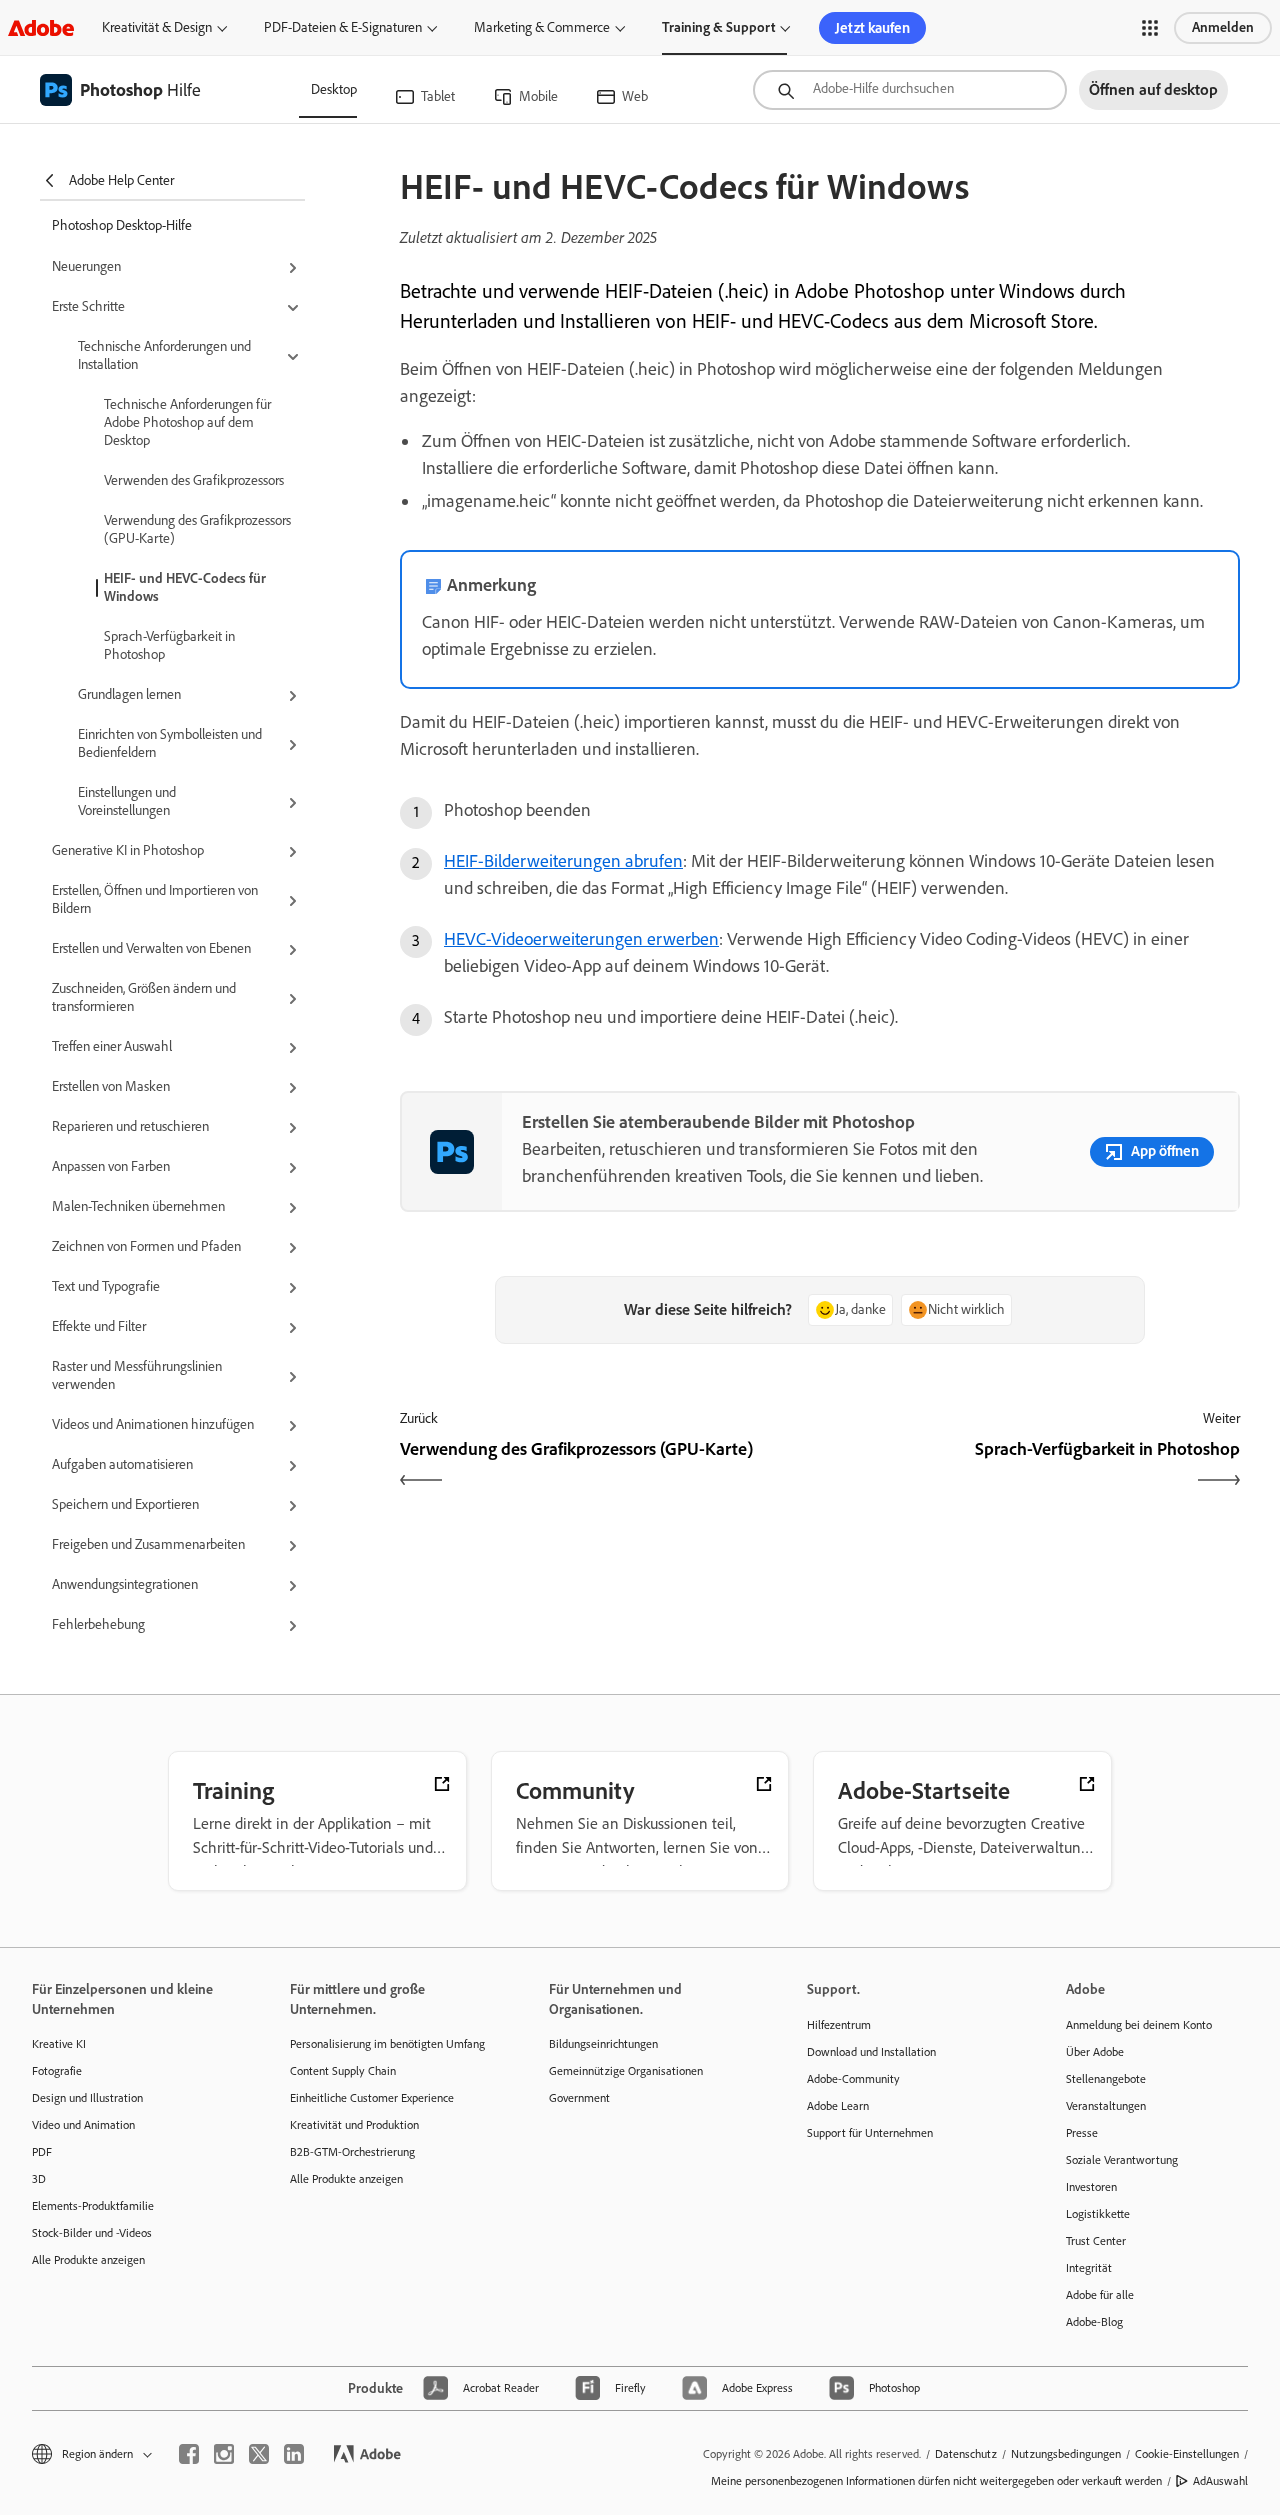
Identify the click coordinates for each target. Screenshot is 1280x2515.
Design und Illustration (87, 2098)
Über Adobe (1095, 2052)
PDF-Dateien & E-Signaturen (343, 27)
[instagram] (224, 2454)
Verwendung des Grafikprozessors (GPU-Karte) (197, 529)
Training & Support (718, 27)
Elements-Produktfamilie (93, 2206)
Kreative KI (59, 2044)
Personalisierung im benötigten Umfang (387, 2044)
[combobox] (910, 90)
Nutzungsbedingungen (1066, 2454)
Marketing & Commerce (542, 27)
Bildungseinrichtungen (603, 2044)
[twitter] (259, 2454)
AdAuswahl (1220, 2481)
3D (39, 2179)
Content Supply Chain (343, 2071)
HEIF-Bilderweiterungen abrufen (563, 861)
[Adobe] (41, 27)
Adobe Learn (838, 2106)
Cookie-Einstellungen (1187, 2454)
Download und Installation (871, 2052)
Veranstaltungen (1106, 2106)
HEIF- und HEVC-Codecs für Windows (185, 587)
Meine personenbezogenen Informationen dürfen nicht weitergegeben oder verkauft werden (936, 2481)
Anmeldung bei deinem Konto (1139, 2025)
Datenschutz (966, 2454)
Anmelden (1223, 27)
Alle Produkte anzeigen (88, 2260)
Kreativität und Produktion (354, 2125)
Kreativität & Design (157, 27)
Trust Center (1096, 2241)
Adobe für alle (1100, 2295)
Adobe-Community (853, 2079)
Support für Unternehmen (870, 2133)
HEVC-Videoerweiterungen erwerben (581, 939)
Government (579, 2098)
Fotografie (57, 2071)
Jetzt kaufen (872, 28)
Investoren (1091, 2187)
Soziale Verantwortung (1122, 2160)
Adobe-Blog (1094, 2322)
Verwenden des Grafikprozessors (194, 480)
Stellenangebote (1106, 2079)
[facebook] (189, 2454)
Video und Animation (83, 2125)
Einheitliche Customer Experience (372, 2098)
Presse (1082, 2133)
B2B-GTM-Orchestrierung (352, 2152)
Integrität (1089, 2268)
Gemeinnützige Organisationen (626, 2071)
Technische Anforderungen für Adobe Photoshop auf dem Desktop (187, 422)
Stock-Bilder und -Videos (92, 2233)
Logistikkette (1098, 2214)
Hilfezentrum (839, 2025)
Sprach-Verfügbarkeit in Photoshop (169, 645)
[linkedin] (294, 2454)
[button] (1150, 28)
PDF (42, 2152)
